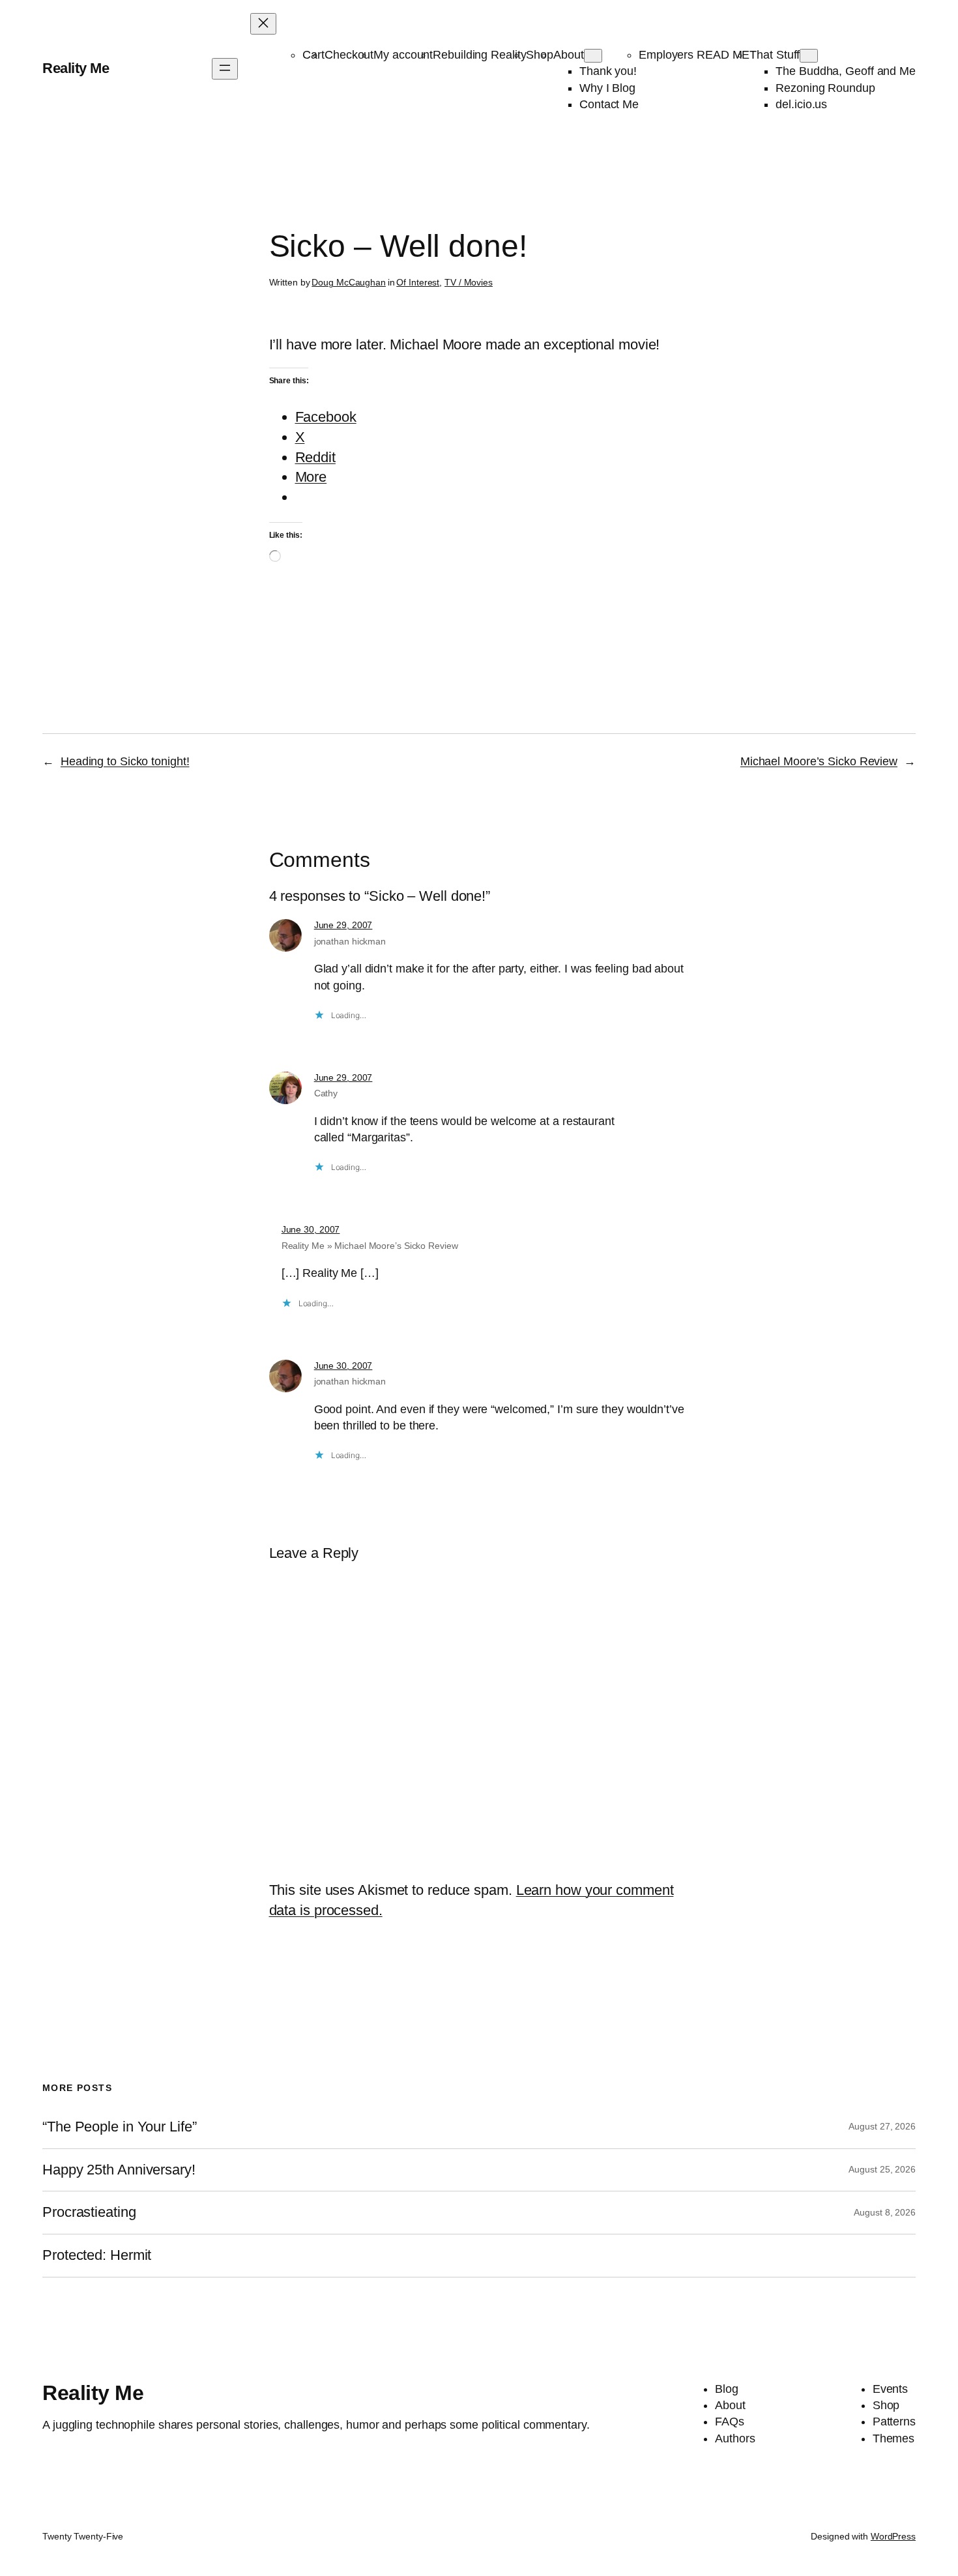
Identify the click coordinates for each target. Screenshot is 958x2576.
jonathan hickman (350, 941)
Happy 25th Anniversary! (119, 2170)
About (569, 55)
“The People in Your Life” (121, 2127)
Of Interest (418, 282)
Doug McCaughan (349, 282)
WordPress (893, 2536)
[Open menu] (225, 69)
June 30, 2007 (311, 1229)
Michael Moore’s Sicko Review (819, 761)
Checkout (349, 55)
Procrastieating (89, 2212)
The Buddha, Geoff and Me (846, 71)
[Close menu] (263, 24)
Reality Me (76, 68)
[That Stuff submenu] (809, 56)
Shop (540, 55)
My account (403, 55)
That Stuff (775, 55)
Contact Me (609, 104)
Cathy (326, 1093)
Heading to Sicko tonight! (125, 761)
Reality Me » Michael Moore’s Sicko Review (370, 1246)
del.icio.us (801, 104)
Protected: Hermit (97, 2255)
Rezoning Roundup (825, 88)
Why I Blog (607, 88)
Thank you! (608, 71)
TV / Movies (469, 282)
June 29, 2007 (343, 925)
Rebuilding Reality (479, 55)
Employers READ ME (694, 55)
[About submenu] (593, 56)
